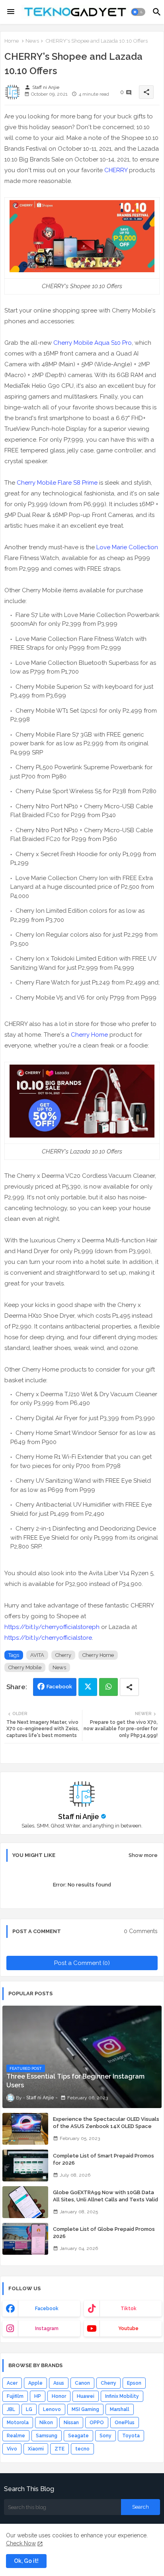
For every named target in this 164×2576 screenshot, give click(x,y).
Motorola (18, 2423)
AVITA (37, 1655)
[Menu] (11, 12)
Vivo (12, 2449)
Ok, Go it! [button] (26, 2561)
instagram (47, 2328)
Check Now (21, 2543)
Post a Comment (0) (82, 1963)
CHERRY (116, 170)
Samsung (47, 2436)
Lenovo (52, 2409)
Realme (16, 2436)
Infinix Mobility (122, 2396)
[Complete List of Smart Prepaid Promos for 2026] (25, 2165)
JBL (11, 2409)
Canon (82, 2383)
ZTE (60, 2449)
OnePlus (125, 2423)
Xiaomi (36, 2449)
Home (12, 41)
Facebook (59, 1687)
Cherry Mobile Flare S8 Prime (57, 483)
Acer (12, 2383)
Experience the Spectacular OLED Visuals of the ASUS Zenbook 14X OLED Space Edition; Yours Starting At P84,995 (106, 2126)
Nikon (46, 2423)
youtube (128, 2328)
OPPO (97, 2423)
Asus (59, 2383)
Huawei (86, 2396)
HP (38, 2396)
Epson (134, 2383)
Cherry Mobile (25, 1667)
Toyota (131, 2436)
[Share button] (129, 1687)
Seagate (78, 2436)
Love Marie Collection (127, 547)
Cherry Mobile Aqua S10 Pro (93, 343)
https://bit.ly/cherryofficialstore (48, 1638)
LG (29, 2409)
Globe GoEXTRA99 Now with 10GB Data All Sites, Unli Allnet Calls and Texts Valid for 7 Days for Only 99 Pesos (105, 2200)
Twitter (88, 1687)
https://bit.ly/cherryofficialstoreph (52, 1627)
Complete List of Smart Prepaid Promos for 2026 (103, 2159)
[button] (138, 12)
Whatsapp (108, 1687)
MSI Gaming (85, 2409)
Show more (143, 1855)
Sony (105, 2436)
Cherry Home (89, 1035)
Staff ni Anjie (79, 1817)
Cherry (63, 1655)
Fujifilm (15, 2396)
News (32, 41)
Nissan (71, 2423)
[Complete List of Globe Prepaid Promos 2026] (25, 2239)
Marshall (120, 2409)
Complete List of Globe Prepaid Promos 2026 (104, 2233)
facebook (47, 2309)
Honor (59, 2396)
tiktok (129, 2309)
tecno (82, 2449)
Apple (35, 2383)
